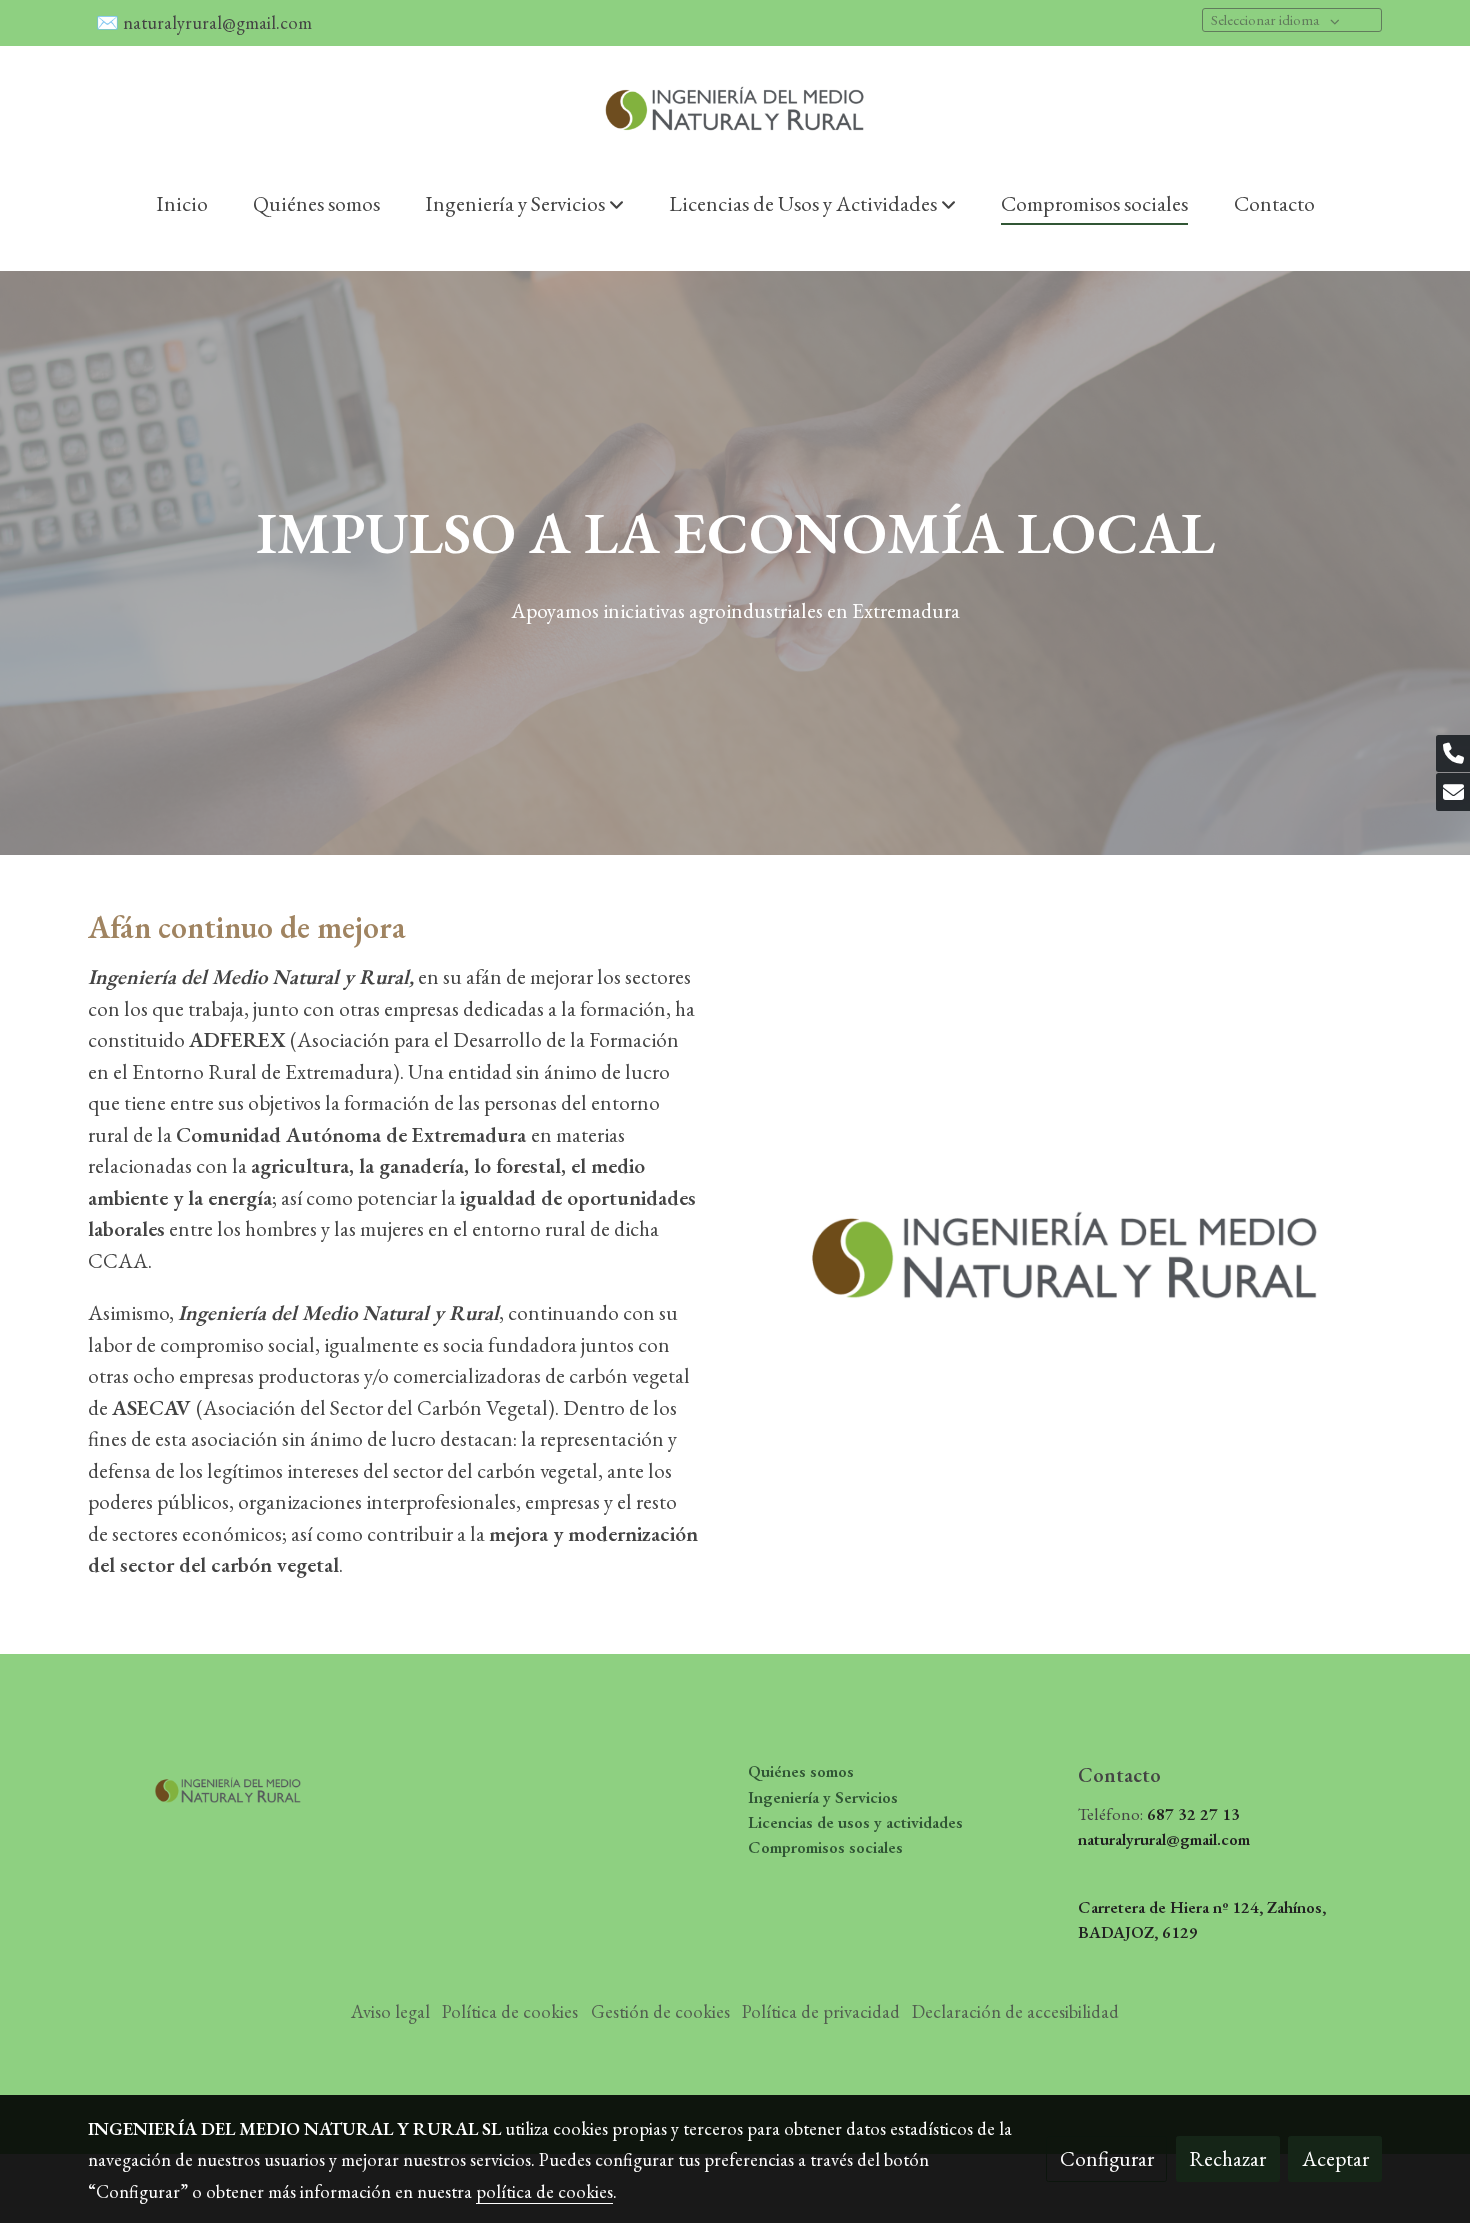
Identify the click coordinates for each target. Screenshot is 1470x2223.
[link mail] (1453, 792)
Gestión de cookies (660, 2011)
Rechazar (1227, 2158)
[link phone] (1453, 754)
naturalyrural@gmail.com (219, 22)
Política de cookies (510, 2011)
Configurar (1107, 2158)
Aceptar (1335, 2158)
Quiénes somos (801, 1771)
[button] (524, 203)
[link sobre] (240, 1784)
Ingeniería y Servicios (823, 1797)
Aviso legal (390, 2011)
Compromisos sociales (825, 1847)
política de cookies (544, 2191)
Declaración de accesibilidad (1015, 2011)
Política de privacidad (821, 2011)
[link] (735, 109)
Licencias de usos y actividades (855, 1822)
